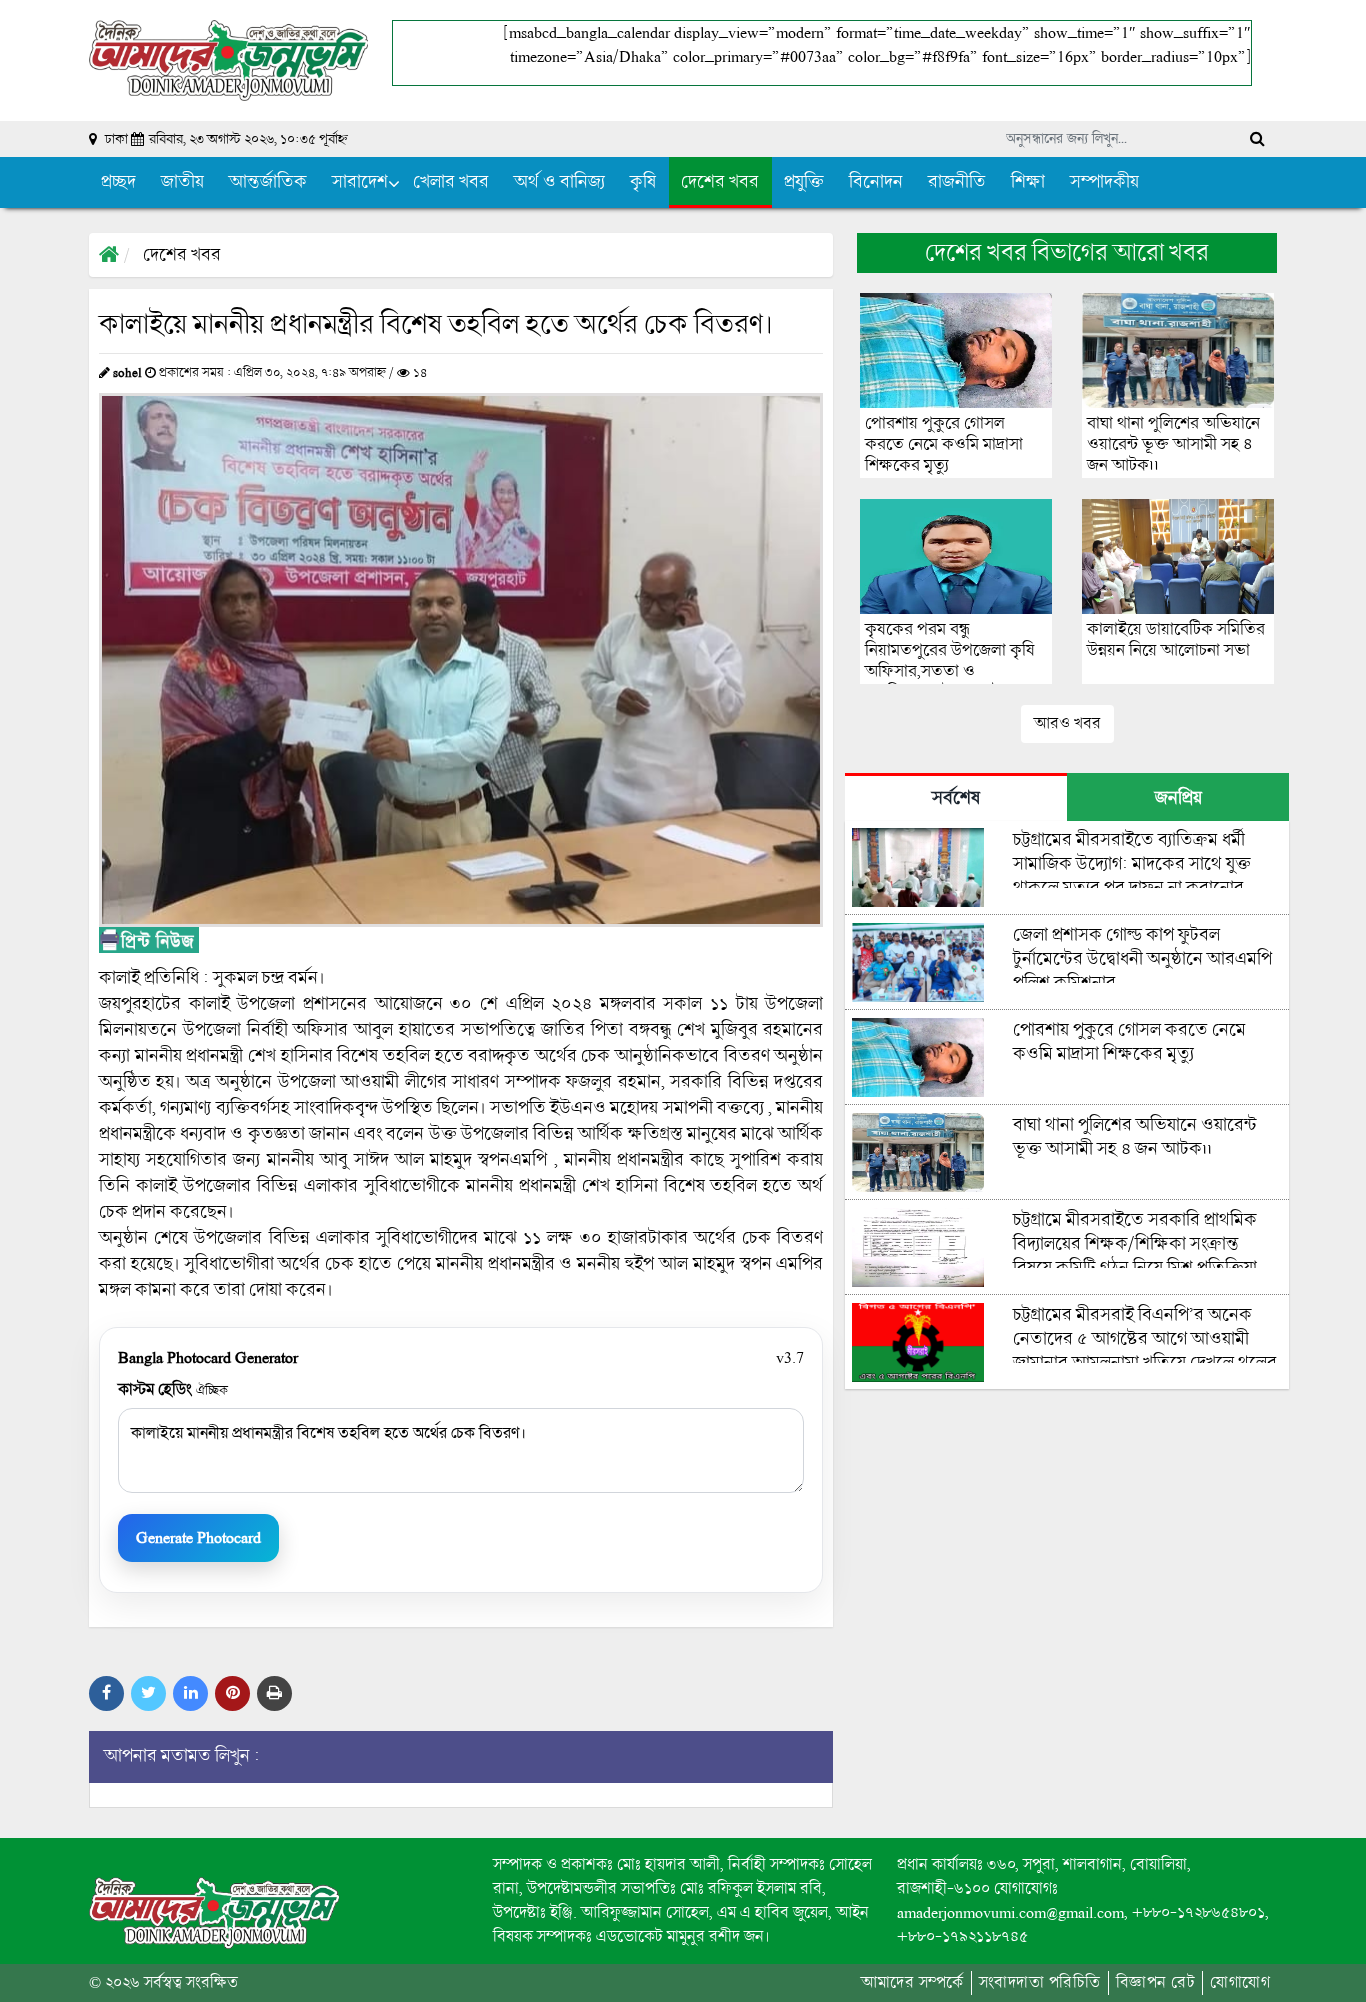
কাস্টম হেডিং (173, 1389)
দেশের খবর (182, 255)
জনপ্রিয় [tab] (1178, 798)
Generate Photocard (198, 1537)
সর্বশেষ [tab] (956, 798)
